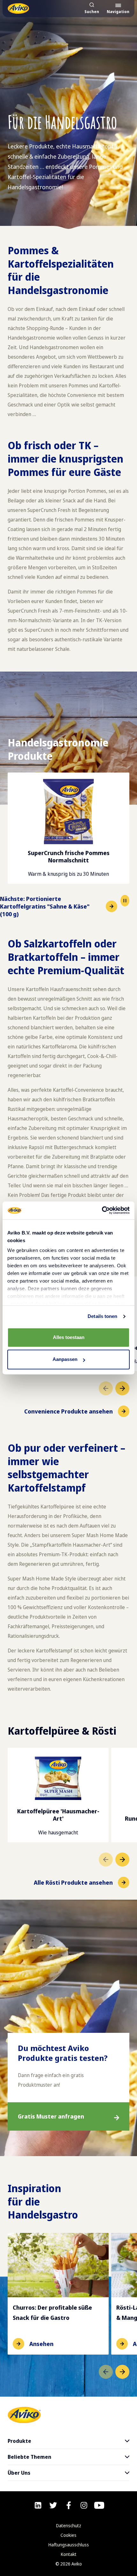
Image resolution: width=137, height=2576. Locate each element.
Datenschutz (69, 2526)
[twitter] (53, 2505)
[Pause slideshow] (125, 901)
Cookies (68, 2535)
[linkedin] (38, 2505)
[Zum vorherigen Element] (106, 1388)
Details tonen (102, 1316)
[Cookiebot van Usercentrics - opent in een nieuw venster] (102, 1210)
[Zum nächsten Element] (122, 1388)
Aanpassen (65, 1360)
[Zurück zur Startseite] (18, 8)
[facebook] (69, 2505)
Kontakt (69, 2554)
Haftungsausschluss (69, 2545)
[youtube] (99, 2505)
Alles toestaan (69, 1337)
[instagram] (84, 2505)
